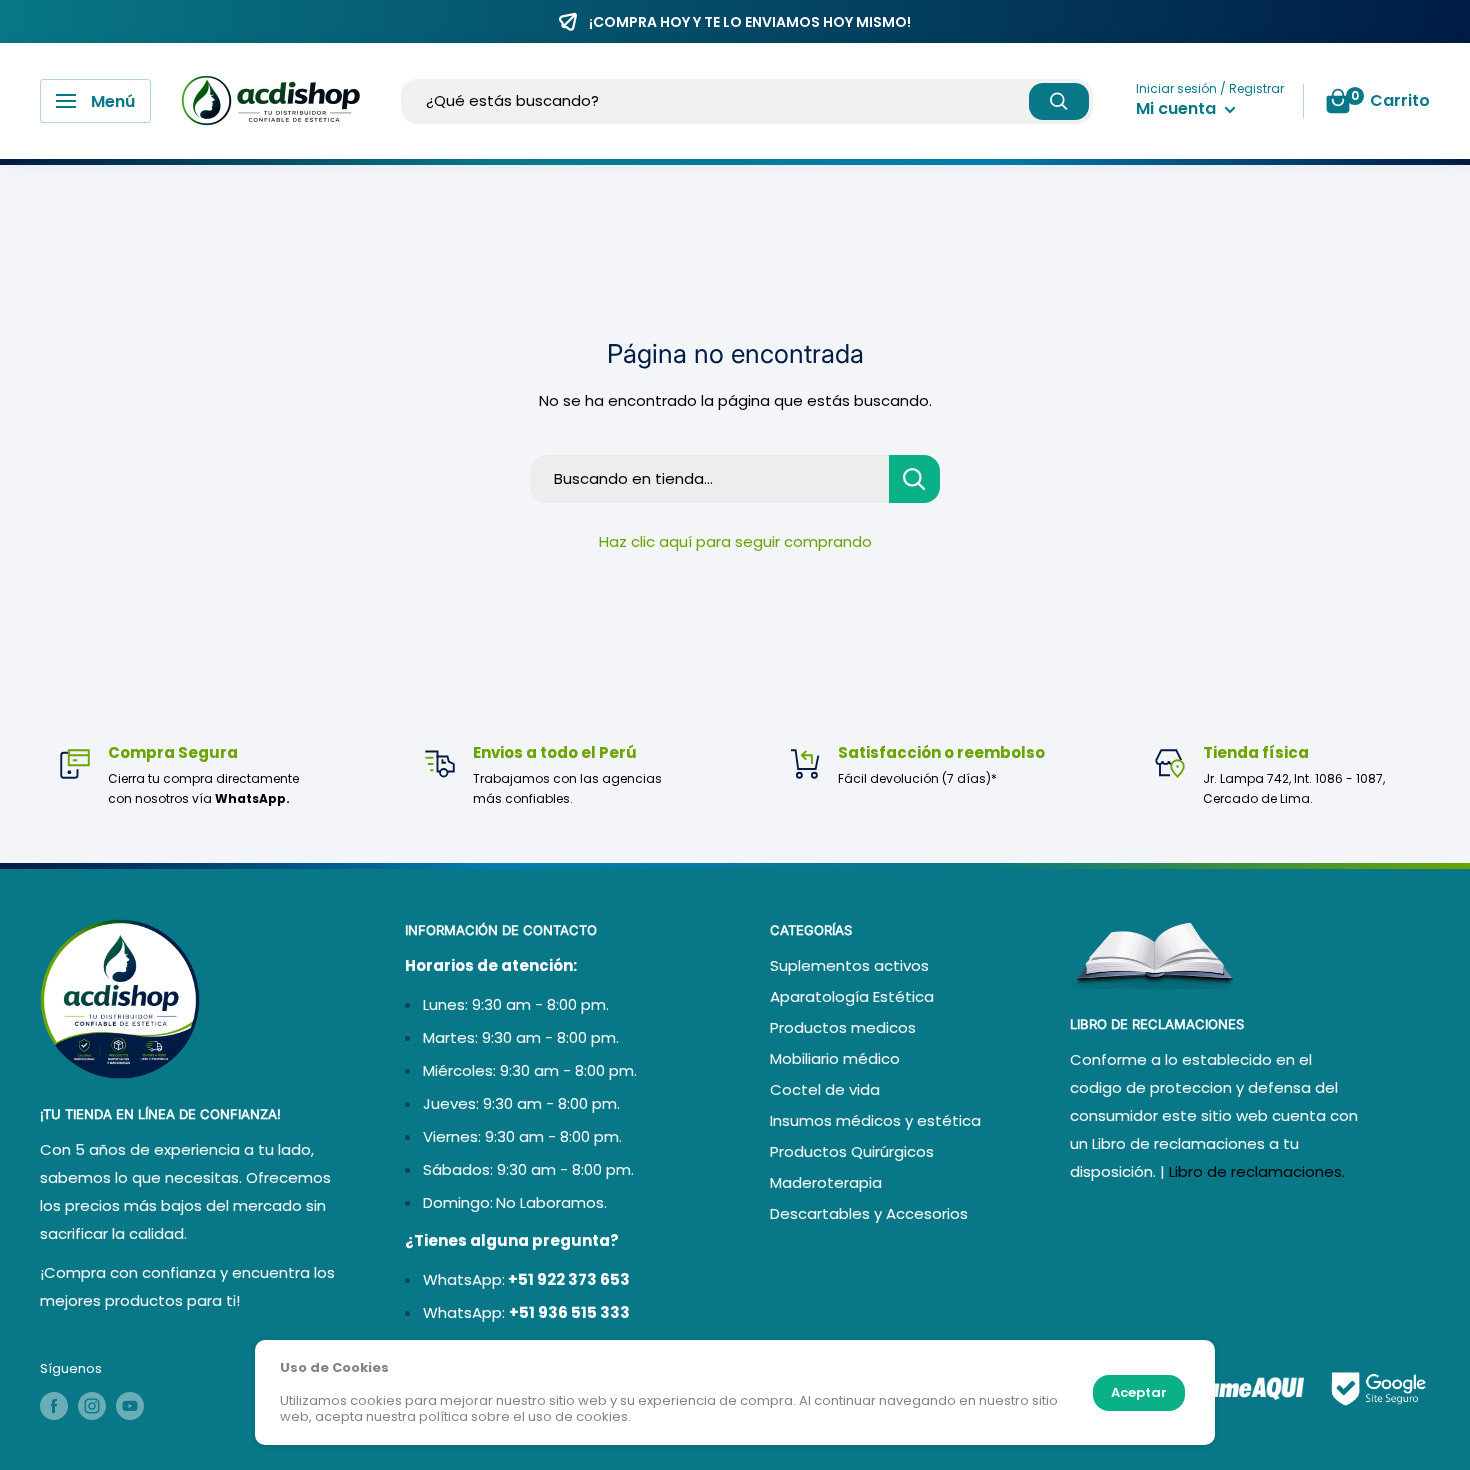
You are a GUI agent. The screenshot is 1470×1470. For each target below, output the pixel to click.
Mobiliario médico (835, 1058)
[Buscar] (1059, 101)
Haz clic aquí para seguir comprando (735, 541)
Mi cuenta (1178, 108)
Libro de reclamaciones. (1257, 1171)
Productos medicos (843, 1027)
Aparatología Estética (852, 996)
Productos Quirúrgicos (852, 1151)
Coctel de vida (825, 1089)
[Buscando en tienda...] (914, 479)
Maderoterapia (826, 1182)
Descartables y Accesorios (869, 1213)
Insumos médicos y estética (875, 1120)
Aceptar (1139, 1392)
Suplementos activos (849, 965)
